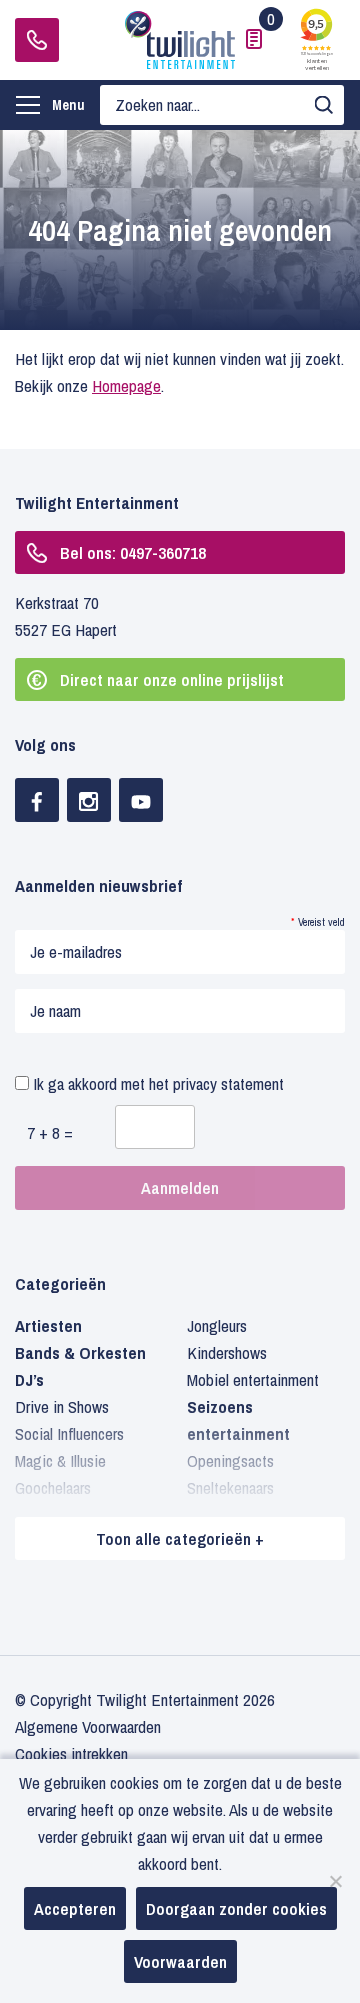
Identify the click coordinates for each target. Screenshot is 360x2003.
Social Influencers (69, 1433)
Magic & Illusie (60, 1460)
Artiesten (48, 1325)
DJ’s (29, 1379)
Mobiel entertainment (253, 1379)
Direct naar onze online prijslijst (172, 679)
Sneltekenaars (230, 1487)
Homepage (126, 385)
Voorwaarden (180, 1961)
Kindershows (227, 1352)
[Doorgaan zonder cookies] (335, 1881)
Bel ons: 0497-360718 (133, 552)
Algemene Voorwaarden (88, 1726)
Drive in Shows (62, 1406)
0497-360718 (37, 40)
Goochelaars (53, 1487)
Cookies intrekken (71, 1753)
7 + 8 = (50, 1132)
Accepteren (75, 1908)
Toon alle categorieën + (180, 1538)
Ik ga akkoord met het (156, 1083)
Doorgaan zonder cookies (236, 1908)
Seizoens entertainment (238, 1420)
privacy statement (228, 1083)
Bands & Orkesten (80, 1352)
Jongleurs (217, 1325)
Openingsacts (230, 1460)
